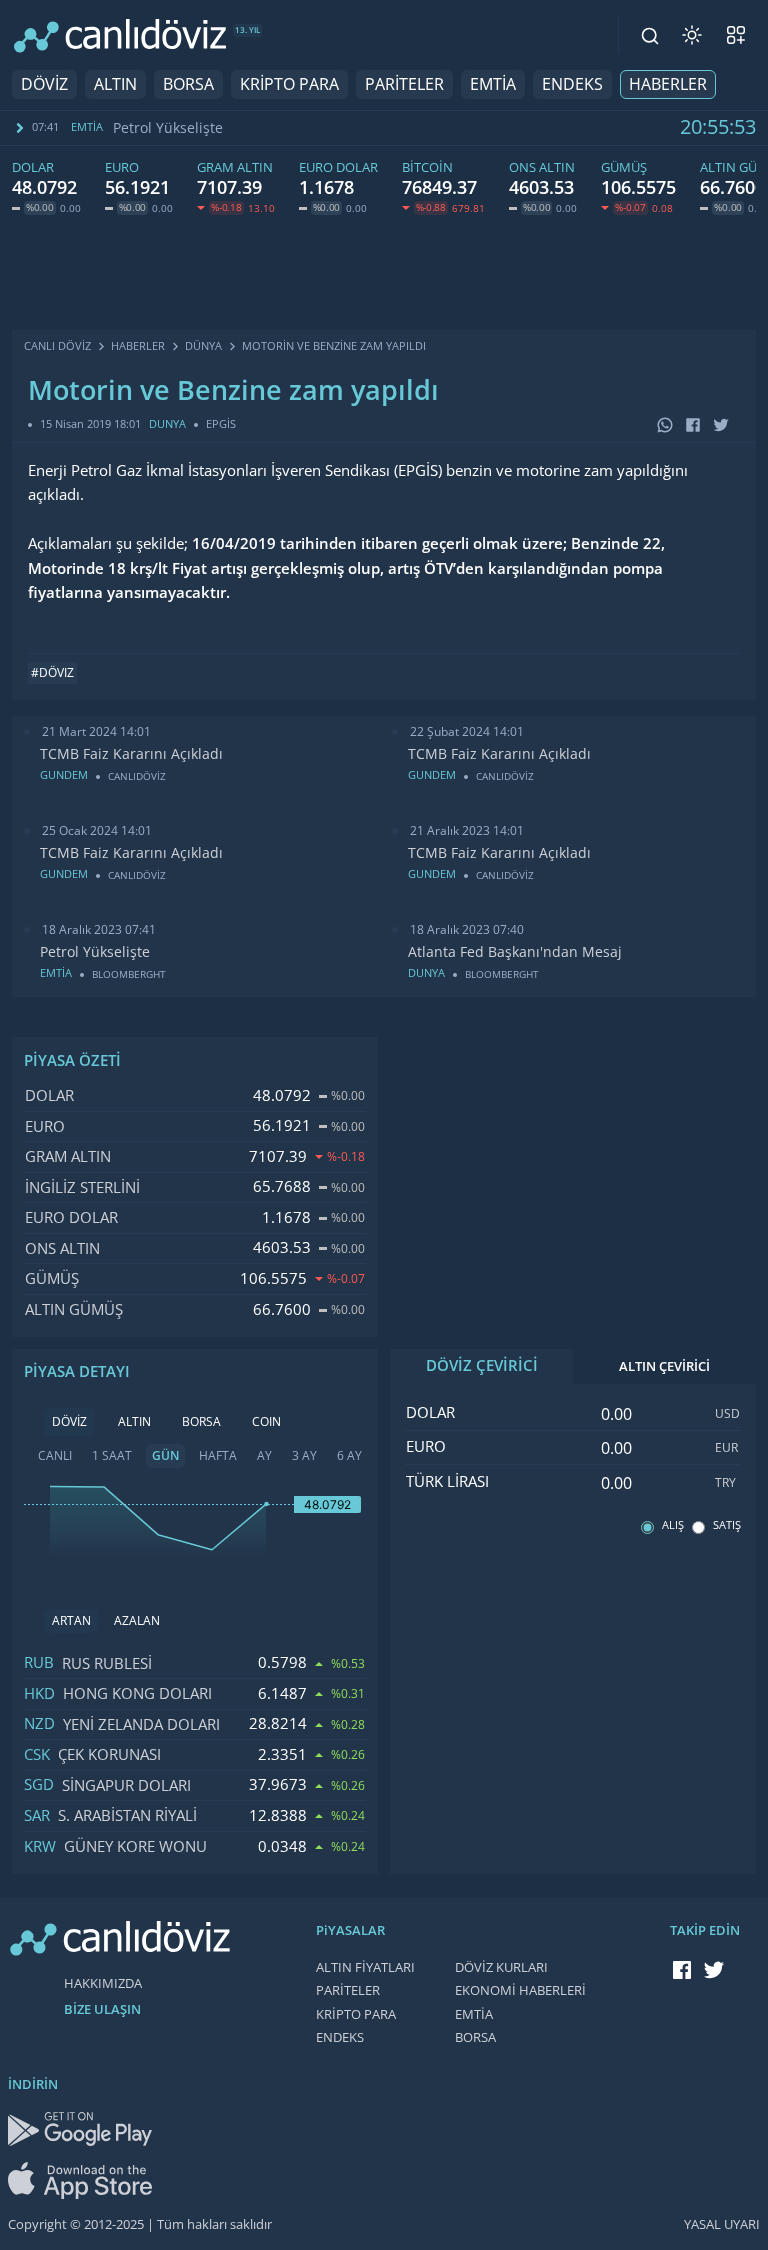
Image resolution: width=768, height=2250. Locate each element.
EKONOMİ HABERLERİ (520, 1990)
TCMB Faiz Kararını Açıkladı (131, 754)
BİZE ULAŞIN (102, 2009)
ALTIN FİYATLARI (365, 1967)
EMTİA (493, 84)
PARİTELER (404, 84)
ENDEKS (572, 84)
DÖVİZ (44, 84)
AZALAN (137, 1621)
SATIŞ (727, 1525)
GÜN (165, 1456)
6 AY (349, 1456)
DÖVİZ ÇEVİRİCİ (482, 1366)
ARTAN (71, 1621)
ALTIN (115, 84)
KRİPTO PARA (289, 84)
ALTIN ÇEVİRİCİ (664, 1366)
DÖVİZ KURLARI (501, 1967)
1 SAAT (112, 1456)
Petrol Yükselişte (168, 128)
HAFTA (218, 1456)
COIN (266, 1422)
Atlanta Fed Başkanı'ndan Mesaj (515, 952)
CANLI (55, 1456)
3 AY (304, 1456)
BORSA (188, 84)
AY (264, 1456)
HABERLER (668, 84)
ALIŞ (673, 1525)
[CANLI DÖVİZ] (120, 35)
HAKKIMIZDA (103, 1983)
